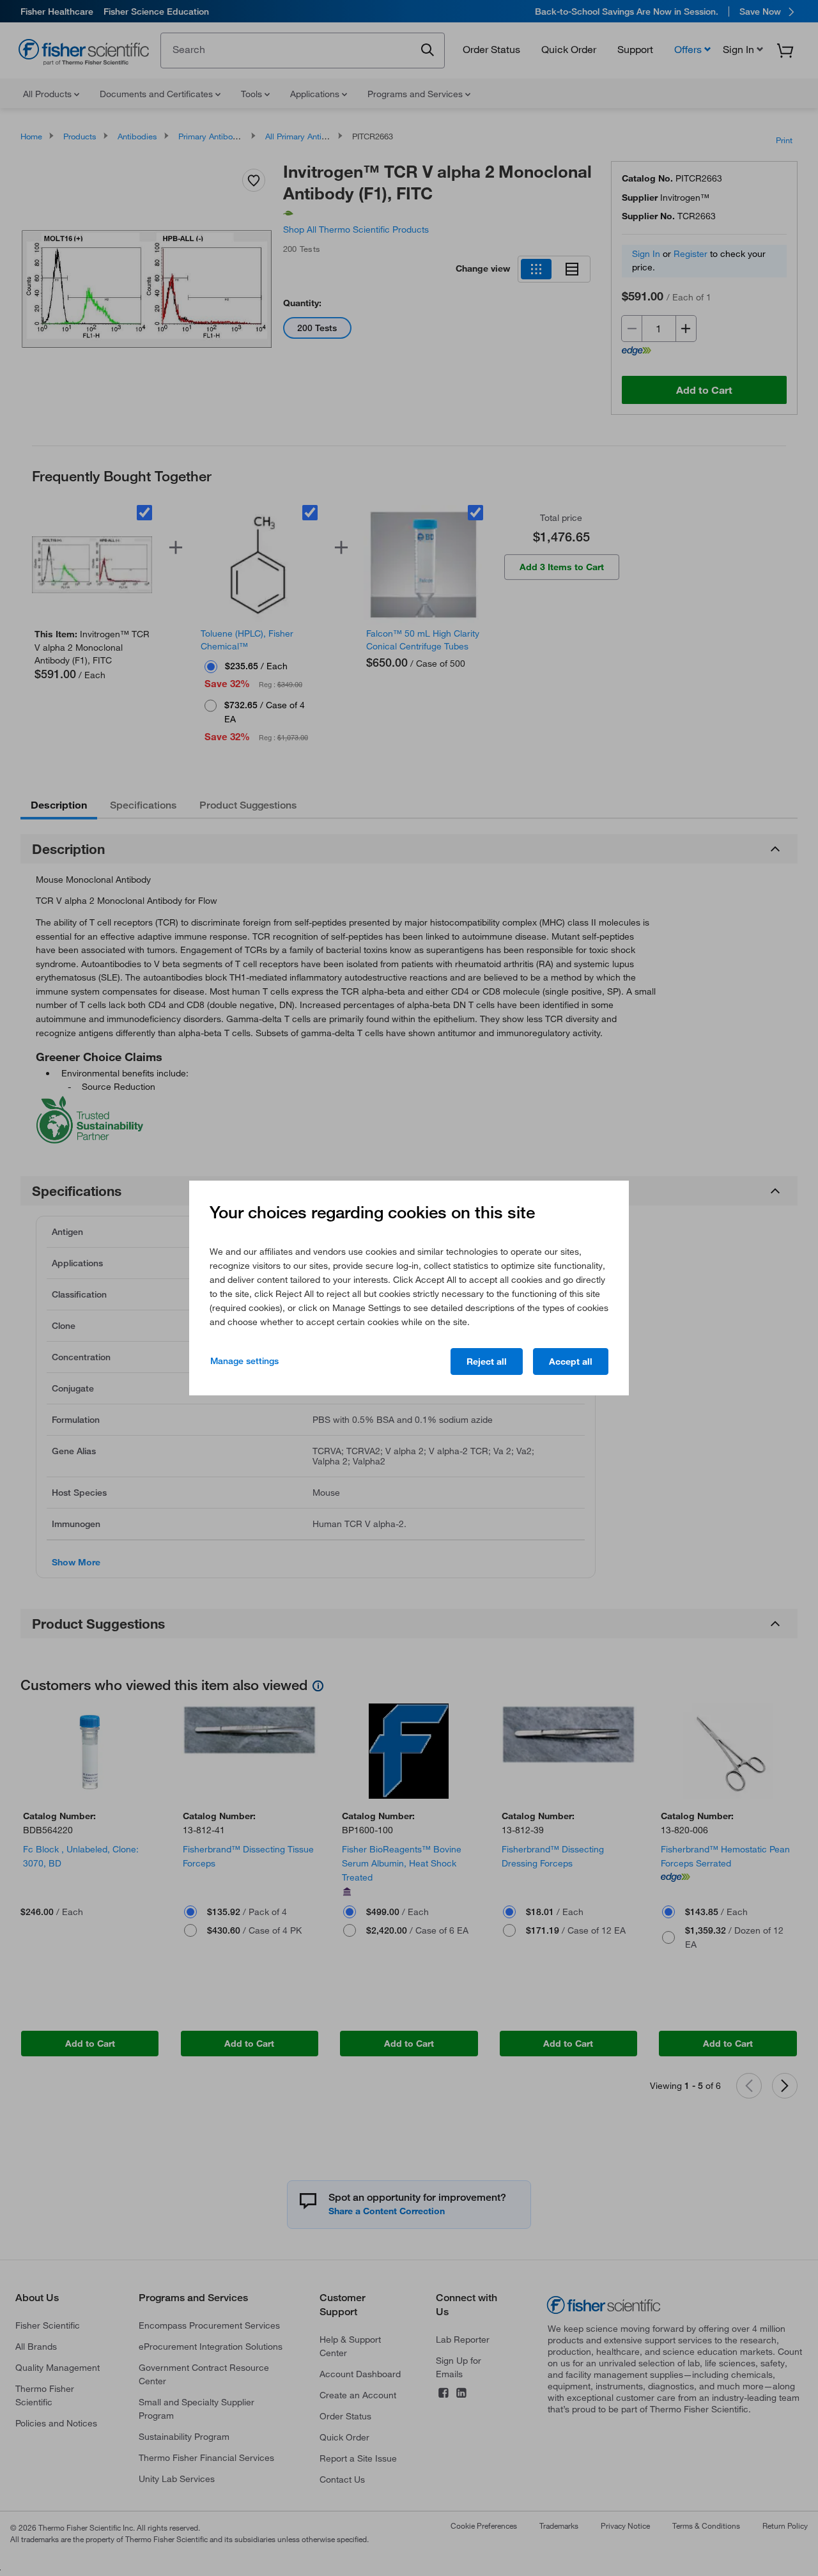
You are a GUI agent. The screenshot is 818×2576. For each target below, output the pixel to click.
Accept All (571, 1362)
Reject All (487, 1362)
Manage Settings (244, 1361)
